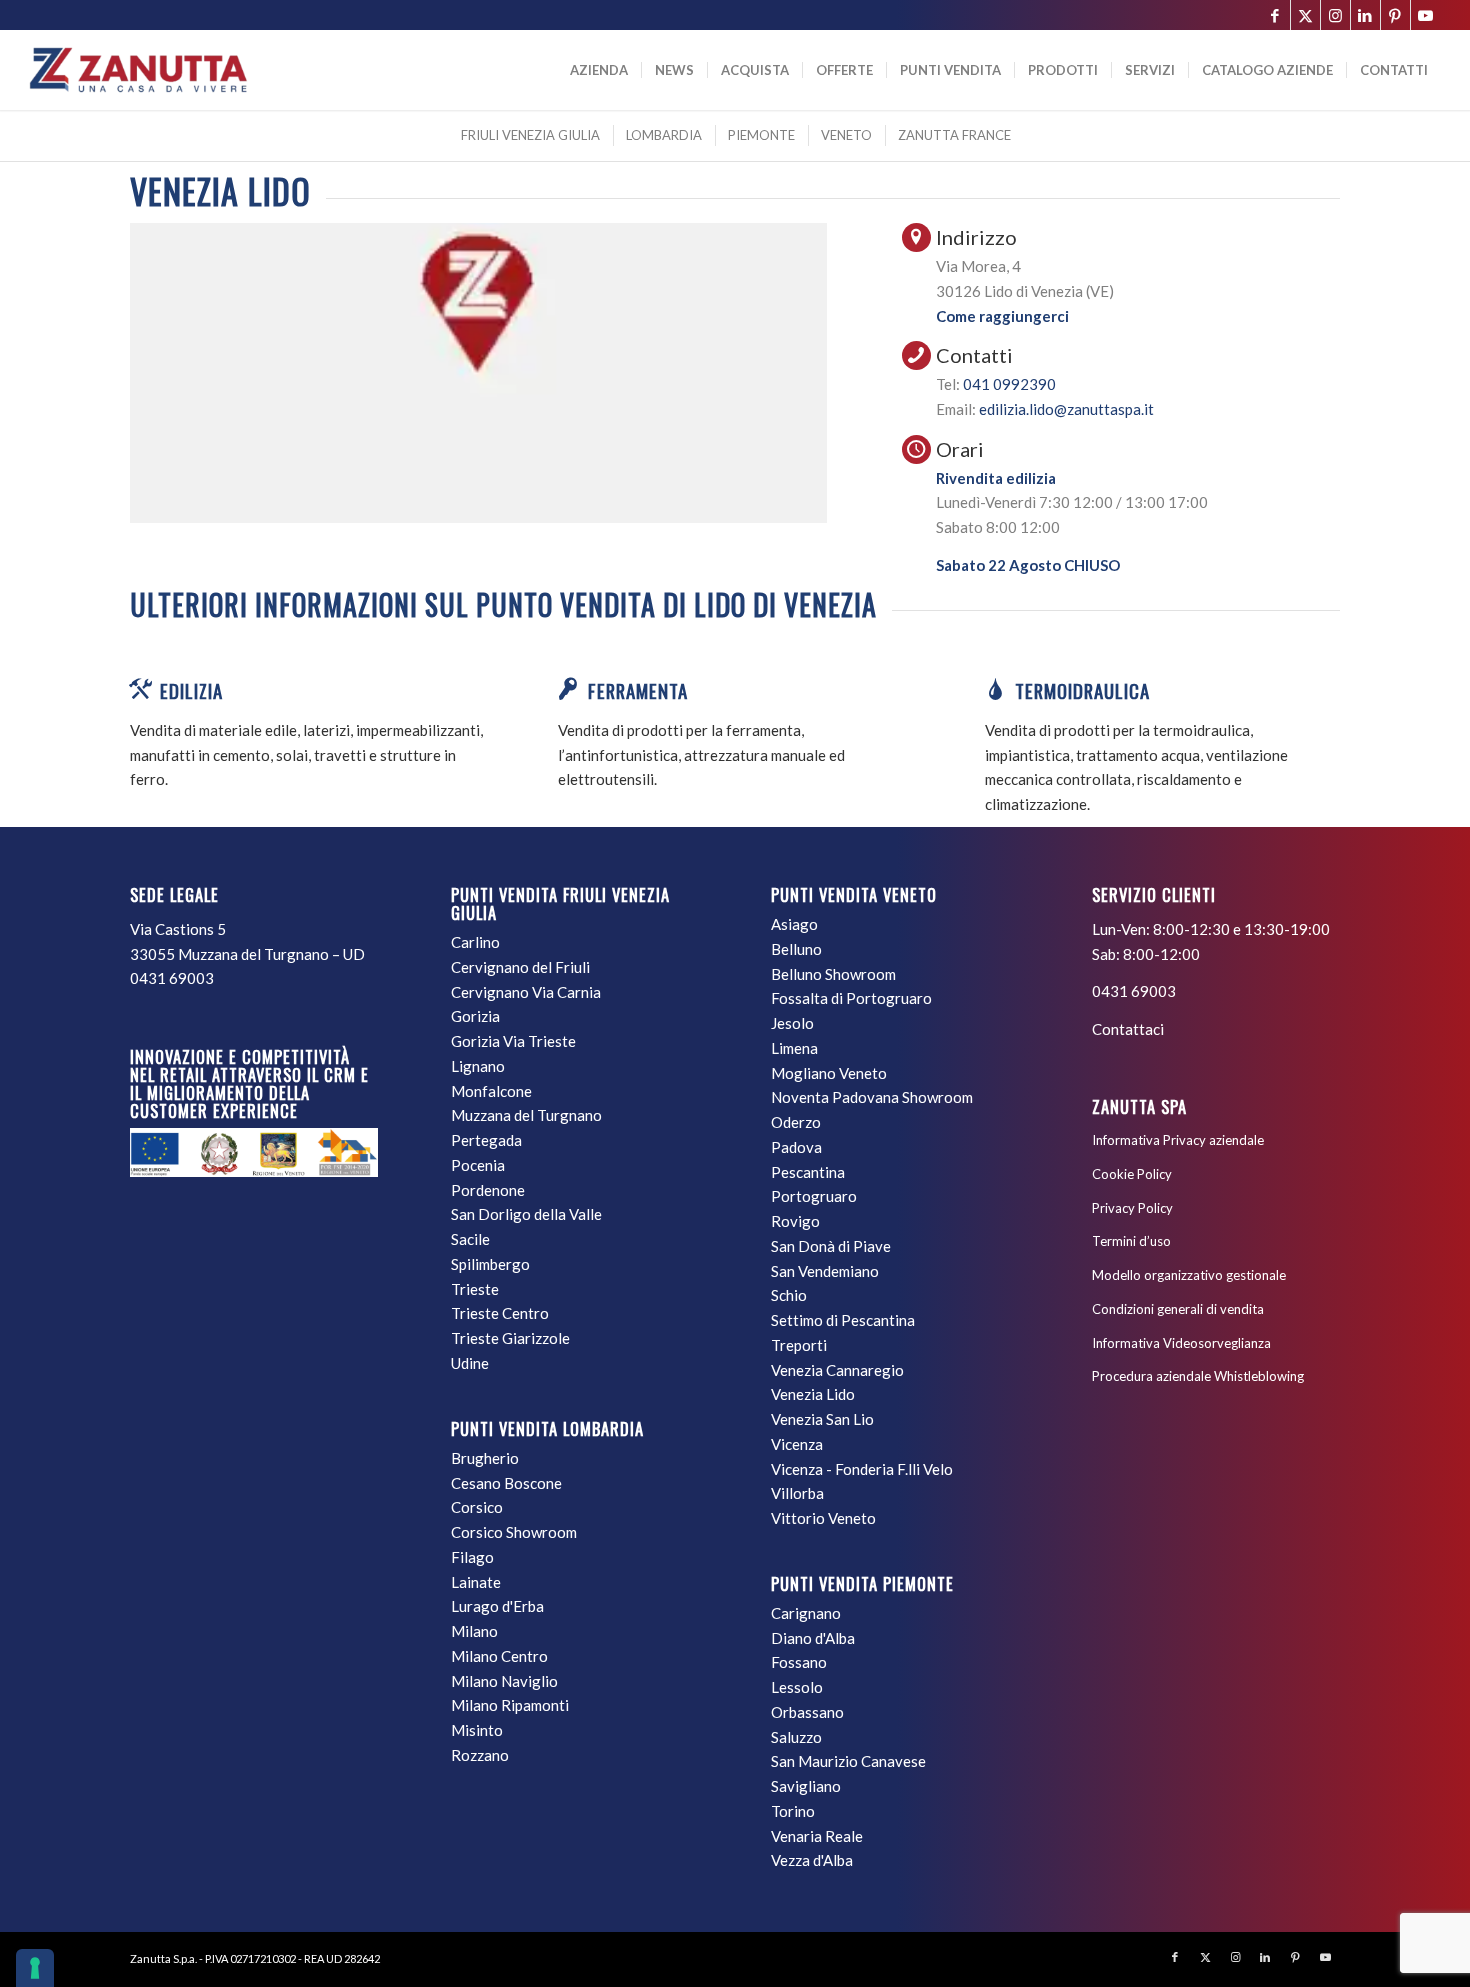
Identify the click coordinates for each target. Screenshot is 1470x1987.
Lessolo (797, 1687)
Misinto (477, 1730)
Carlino (475, 942)
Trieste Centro (500, 1313)
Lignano (478, 1066)
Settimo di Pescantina (843, 1320)
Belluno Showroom (833, 974)
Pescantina (808, 1172)
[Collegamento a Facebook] (1275, 15)
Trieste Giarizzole (510, 1338)
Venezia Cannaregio (837, 1370)
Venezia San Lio (822, 1419)
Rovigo (795, 1221)
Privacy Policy (1132, 1208)
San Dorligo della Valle (526, 1214)
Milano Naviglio (504, 1681)
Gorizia (475, 1016)
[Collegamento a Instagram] (1335, 15)
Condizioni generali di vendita (1178, 1309)
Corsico (477, 1507)
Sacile (470, 1239)
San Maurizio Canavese (848, 1761)
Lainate (476, 1582)
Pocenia (478, 1165)
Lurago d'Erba (497, 1606)
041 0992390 (1009, 384)
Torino (793, 1811)
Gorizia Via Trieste (513, 1041)
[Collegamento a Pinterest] (1395, 15)
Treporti (799, 1345)
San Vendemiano (825, 1271)
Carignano (806, 1613)
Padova (796, 1147)
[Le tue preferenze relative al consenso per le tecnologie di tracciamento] (35, 1968)
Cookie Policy (1132, 1174)
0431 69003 (172, 978)
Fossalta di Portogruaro (851, 998)
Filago (472, 1557)
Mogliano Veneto (829, 1073)
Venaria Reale (817, 1836)
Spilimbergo (490, 1264)
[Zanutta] (138, 70)
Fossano (799, 1662)
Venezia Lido (813, 1394)
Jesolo (792, 1023)
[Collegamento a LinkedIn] (1365, 15)
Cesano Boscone (506, 1483)
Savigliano (806, 1786)
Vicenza (797, 1444)
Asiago (794, 924)
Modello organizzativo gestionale (1189, 1275)
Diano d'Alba (813, 1638)
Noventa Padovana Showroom (872, 1097)
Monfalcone (491, 1091)
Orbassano (807, 1712)
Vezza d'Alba (812, 1860)
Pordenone (488, 1190)
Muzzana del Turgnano (526, 1115)
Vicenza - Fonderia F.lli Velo (862, 1469)
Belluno (796, 949)
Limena (794, 1048)
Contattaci (1128, 1029)
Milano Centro (499, 1656)
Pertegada (486, 1140)
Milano (474, 1631)
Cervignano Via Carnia (526, 992)
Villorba (797, 1493)
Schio (789, 1295)
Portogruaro (814, 1196)
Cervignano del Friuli (520, 967)
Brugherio (485, 1458)
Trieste (475, 1289)
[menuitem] (599, 70)
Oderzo (796, 1122)
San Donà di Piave (831, 1246)
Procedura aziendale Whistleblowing (1198, 1376)
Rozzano (480, 1755)
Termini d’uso (1131, 1241)
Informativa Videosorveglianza (1181, 1343)
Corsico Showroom (514, 1532)
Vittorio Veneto (823, 1518)
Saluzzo (796, 1737)
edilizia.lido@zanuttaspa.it (1066, 409)
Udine (470, 1363)
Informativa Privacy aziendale (1178, 1140)
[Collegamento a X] (1305, 15)
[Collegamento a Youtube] (1426, 15)
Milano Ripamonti (510, 1705)
